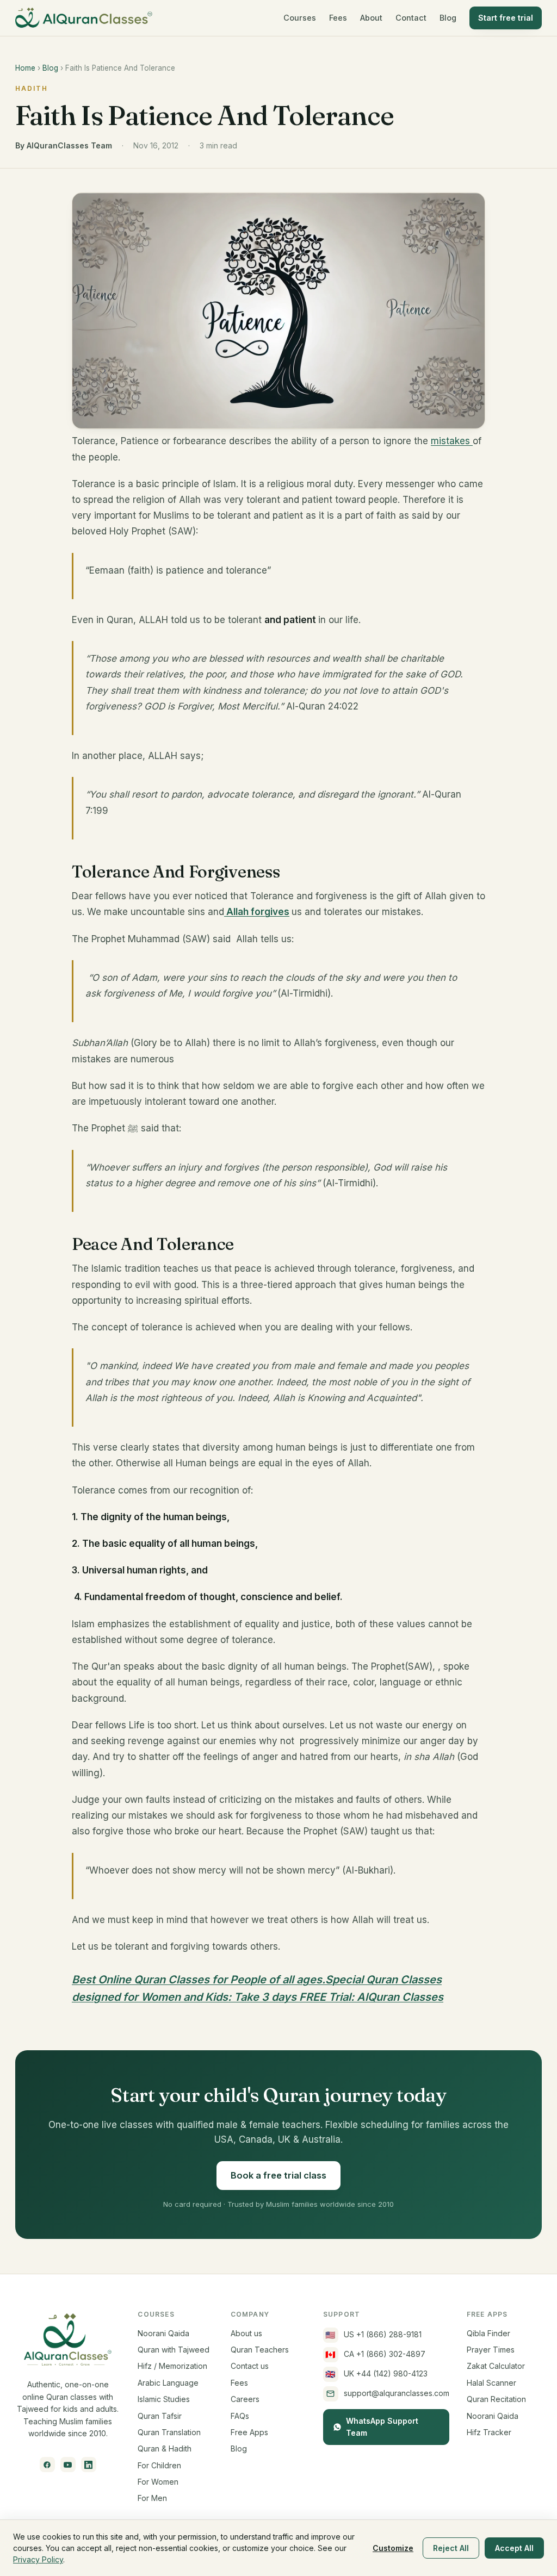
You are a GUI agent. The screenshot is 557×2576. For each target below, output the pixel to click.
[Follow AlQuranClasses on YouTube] (68, 2465)
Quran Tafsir (160, 2416)
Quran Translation (169, 2432)
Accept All (514, 2548)
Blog (448, 18)
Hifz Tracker (489, 2432)
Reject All (451, 2548)
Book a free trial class (278, 2175)
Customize (393, 2548)
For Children (159, 2465)
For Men (152, 2498)
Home (25, 68)
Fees (338, 18)
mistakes (452, 441)
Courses (300, 18)
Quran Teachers (260, 2350)
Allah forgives (257, 912)
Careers (245, 2399)
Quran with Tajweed (174, 2350)
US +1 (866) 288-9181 (373, 2335)
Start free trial (506, 18)
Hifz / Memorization (172, 2366)
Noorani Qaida (163, 2333)
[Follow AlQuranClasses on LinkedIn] (89, 2465)
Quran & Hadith (165, 2449)
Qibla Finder (488, 2333)
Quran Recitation (496, 2399)
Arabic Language (168, 2383)
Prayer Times (491, 2350)
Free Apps (249, 2432)
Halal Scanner (491, 2383)
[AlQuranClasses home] (84, 18)
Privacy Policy (38, 2559)
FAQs (240, 2416)
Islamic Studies (164, 2399)
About (371, 18)
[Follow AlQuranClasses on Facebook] (47, 2465)
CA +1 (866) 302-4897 (375, 2354)
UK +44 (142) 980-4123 (376, 2374)
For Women (158, 2482)
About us (246, 2333)
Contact (411, 18)
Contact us (250, 2366)
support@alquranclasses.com (397, 2393)
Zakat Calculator (496, 2366)
